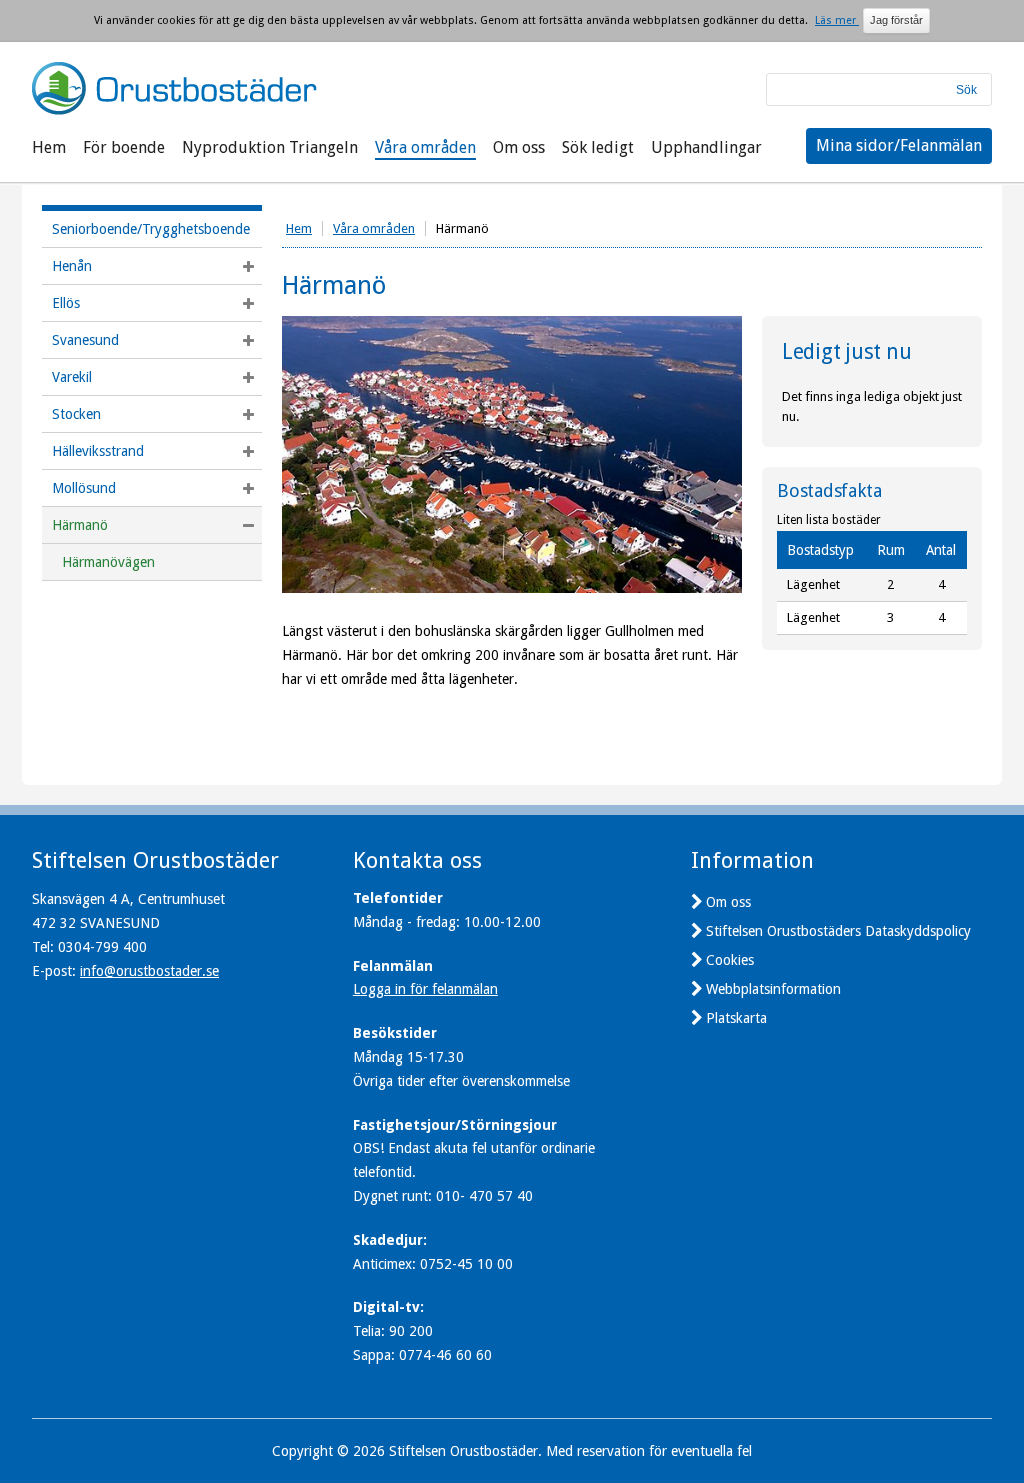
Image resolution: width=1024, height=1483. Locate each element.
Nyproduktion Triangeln (270, 147)
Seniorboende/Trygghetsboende (151, 229)
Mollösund (84, 488)
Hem (49, 147)
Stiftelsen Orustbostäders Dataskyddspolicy (838, 931)
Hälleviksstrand (98, 451)
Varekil (72, 377)
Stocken (76, 414)
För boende (124, 147)
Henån (72, 266)
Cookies (730, 960)
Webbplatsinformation (773, 989)
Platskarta (736, 1018)
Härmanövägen (108, 562)
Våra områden (425, 147)
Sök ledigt (598, 147)
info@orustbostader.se (149, 971)
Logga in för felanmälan (425, 989)
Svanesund (85, 340)
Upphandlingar (706, 147)
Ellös (66, 303)
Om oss (519, 147)
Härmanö (80, 525)
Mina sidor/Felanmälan (899, 145)
